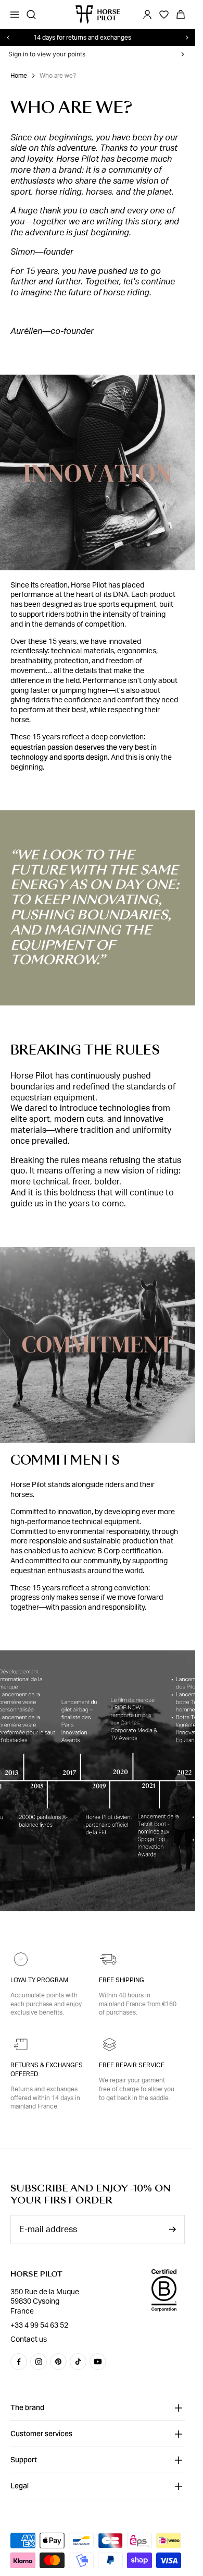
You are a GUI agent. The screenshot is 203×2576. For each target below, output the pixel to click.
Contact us (29, 2340)
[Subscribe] (172, 2229)
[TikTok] (78, 2362)
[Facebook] (19, 2362)
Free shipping (122, 1980)
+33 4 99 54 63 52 (39, 2326)
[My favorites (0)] (164, 15)
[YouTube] (98, 2362)
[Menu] (15, 15)
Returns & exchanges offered (47, 2070)
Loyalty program (39, 1980)
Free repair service (132, 2065)
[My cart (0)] (181, 15)
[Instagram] (39, 2362)
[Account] (147, 15)
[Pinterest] (58, 2362)
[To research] (31, 15)
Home (19, 76)
